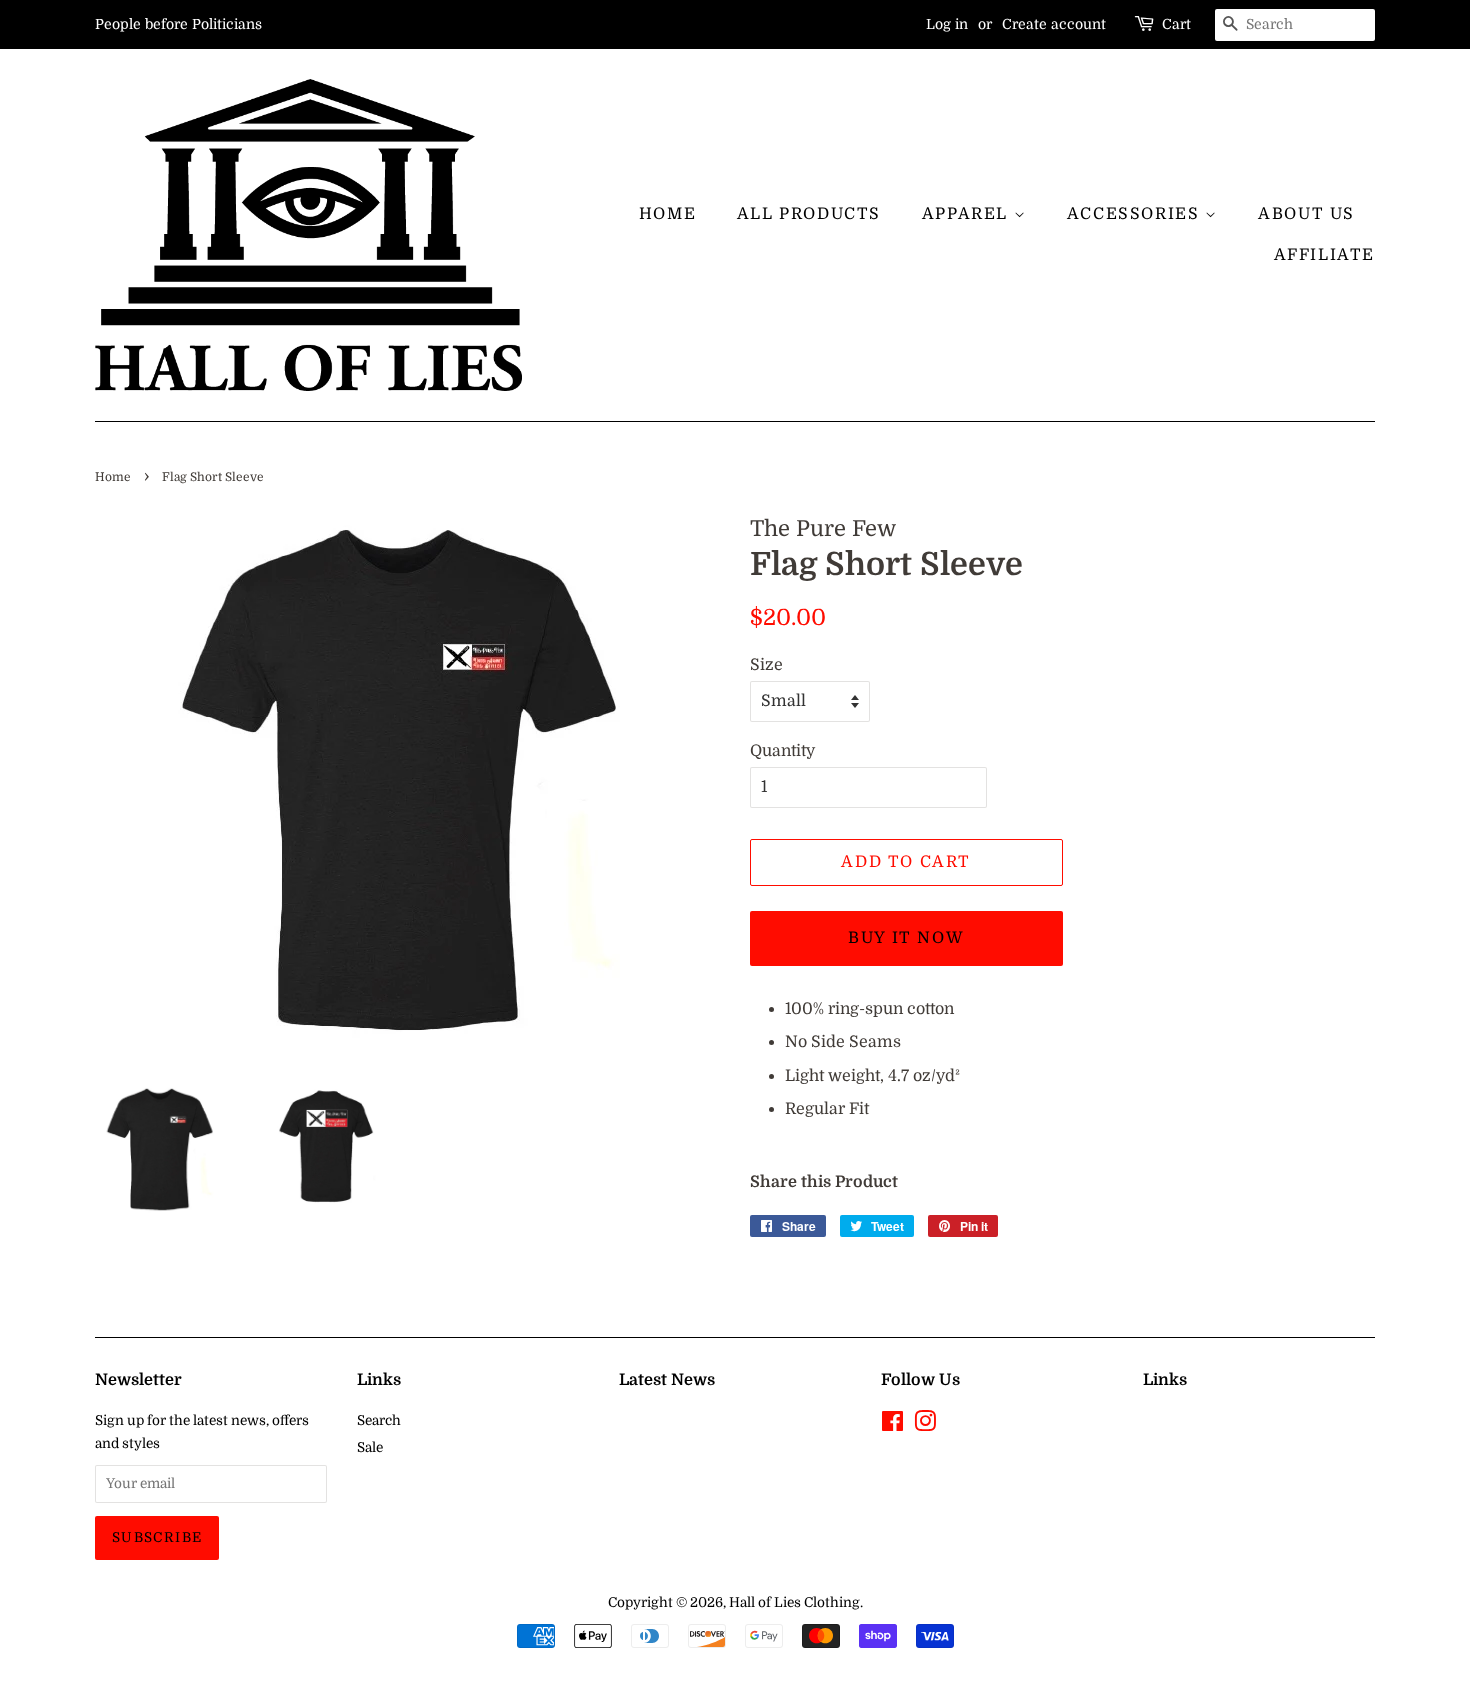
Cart (1176, 24)
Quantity (782, 751)
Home (667, 214)
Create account (1054, 24)
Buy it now (906, 938)
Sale (370, 1447)
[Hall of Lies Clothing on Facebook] (892, 1425)
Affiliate (1324, 255)
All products (809, 214)
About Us (1306, 214)
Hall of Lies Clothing (794, 1602)
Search (379, 1420)
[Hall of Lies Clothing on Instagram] (925, 1425)
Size (766, 665)
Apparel (968, 214)
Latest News (667, 1380)
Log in (947, 24)
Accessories (1136, 214)
